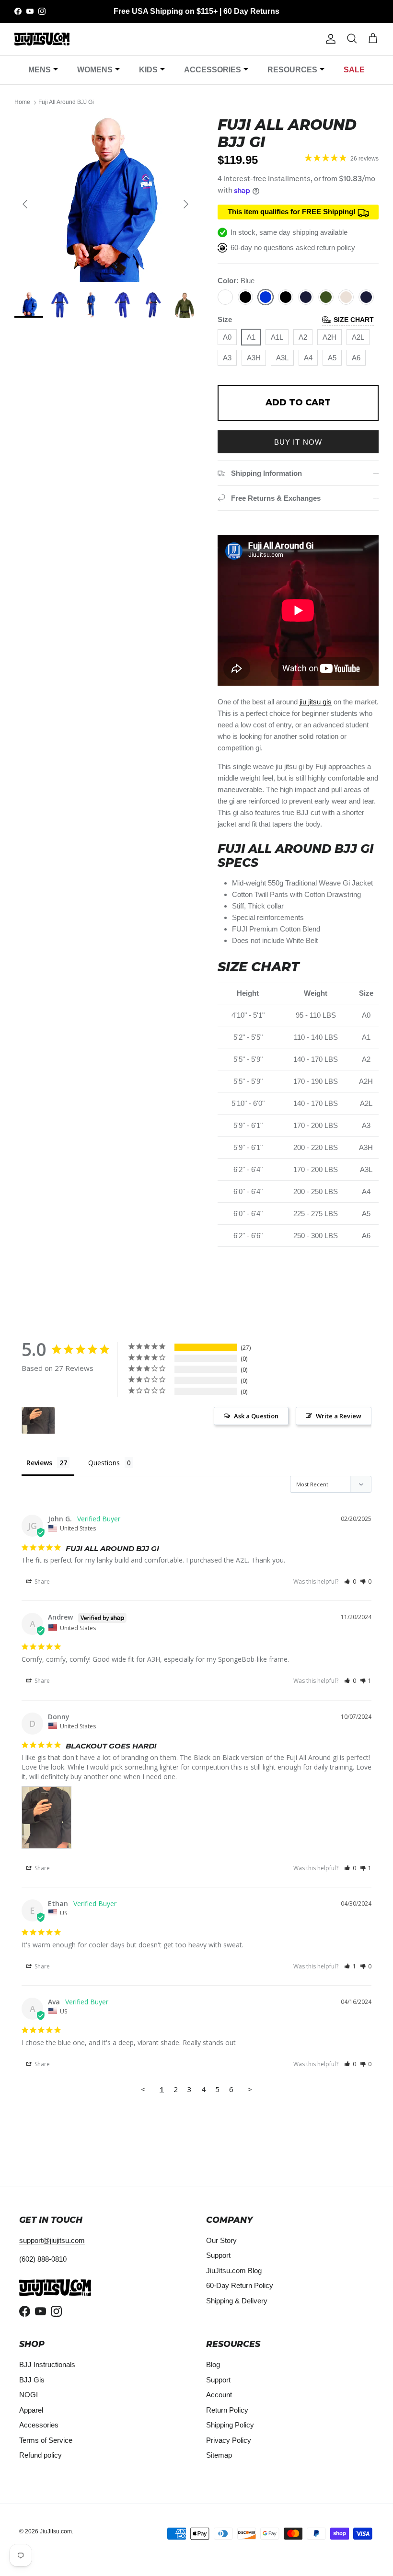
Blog (213, 2364)
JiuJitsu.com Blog (234, 2271)
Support (218, 2255)
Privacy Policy (229, 2440)
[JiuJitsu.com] (42, 39)
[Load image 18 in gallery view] (105, 199)
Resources (292, 70)
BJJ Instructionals (47, 2364)
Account (219, 2395)
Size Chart (354, 320)
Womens (95, 70)
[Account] (329, 39)
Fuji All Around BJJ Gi (66, 103)
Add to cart (298, 402)
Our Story (221, 2240)
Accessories (213, 70)
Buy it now (298, 442)
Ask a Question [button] (256, 1416)
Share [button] (41, 1581)
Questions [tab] (104, 1463)
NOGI (29, 2395)
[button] (350, 1581)
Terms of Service (46, 2440)
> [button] (250, 2089)
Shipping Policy (230, 2425)
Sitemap (219, 2455)
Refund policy (40, 2455)
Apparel (31, 2410)
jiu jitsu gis (316, 702)
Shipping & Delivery (237, 2301)
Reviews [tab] (39, 1463)
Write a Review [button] (339, 1416)
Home (22, 103)
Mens (40, 70)
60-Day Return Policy (240, 2285)
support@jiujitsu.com (52, 2240)
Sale (354, 70)
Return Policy (227, 2410)
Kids (148, 70)
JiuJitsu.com (56, 2531)
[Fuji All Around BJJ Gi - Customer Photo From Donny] (38, 1420)
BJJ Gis (32, 2380)
